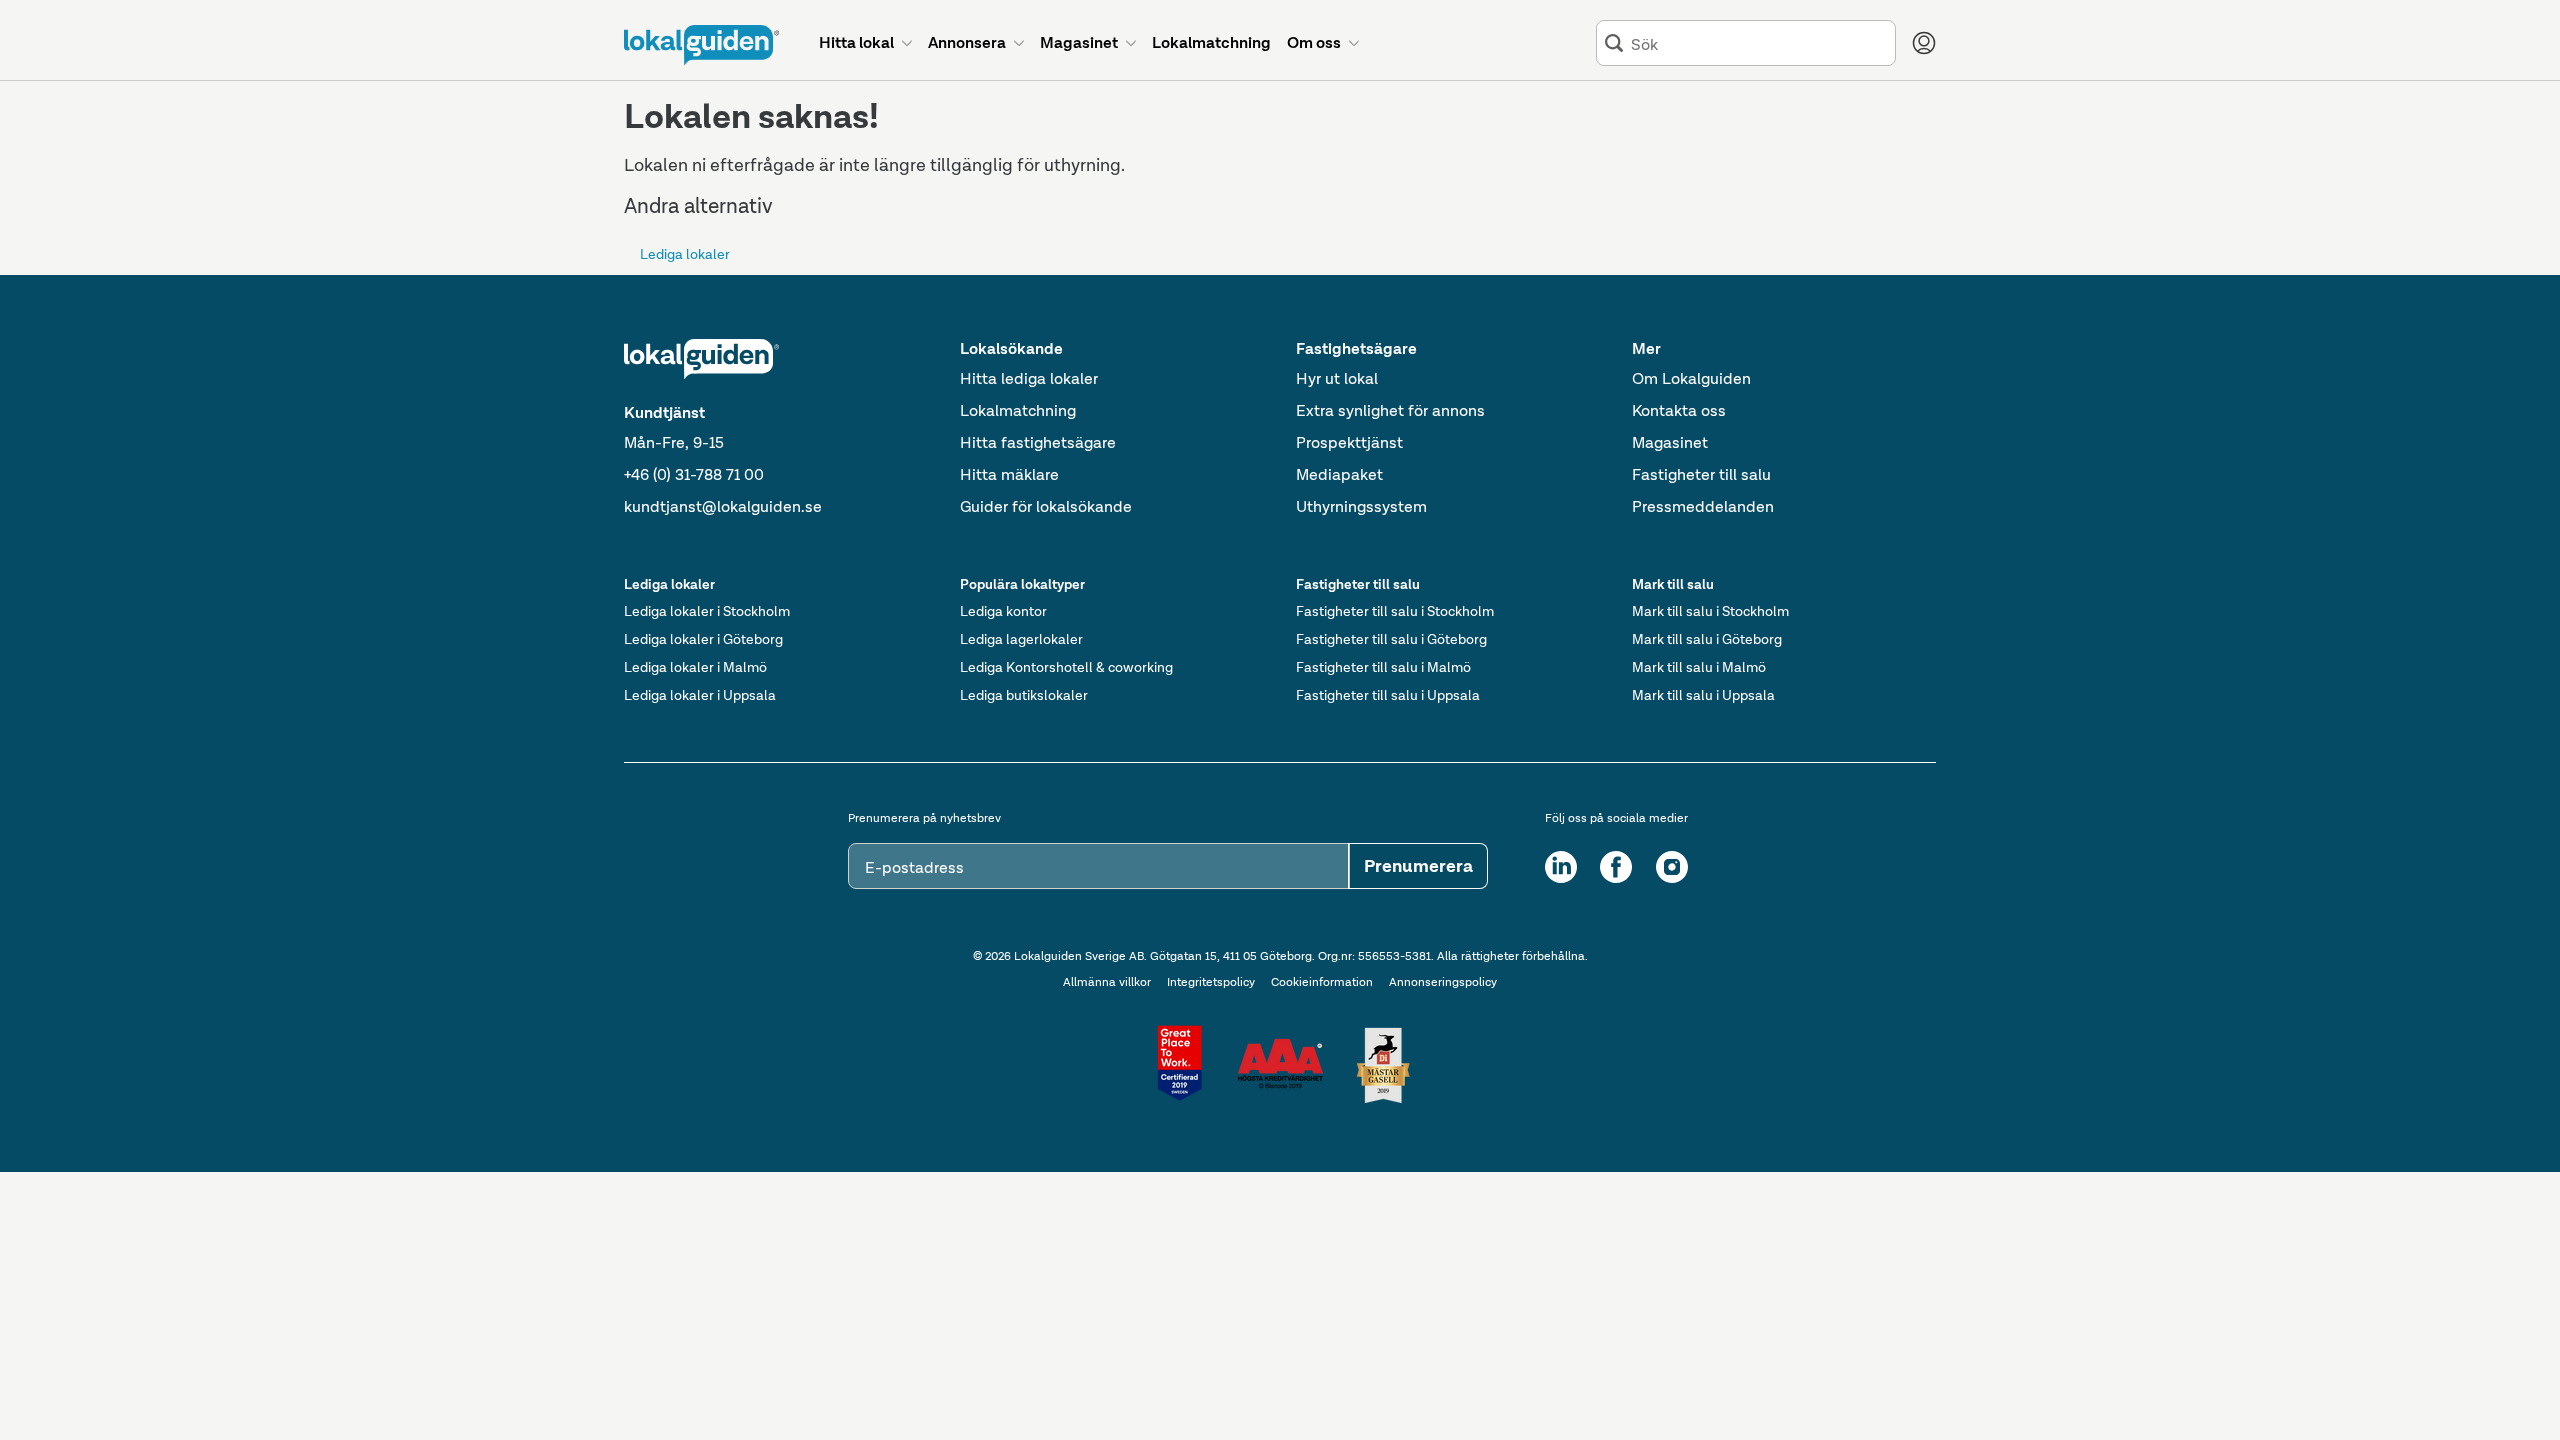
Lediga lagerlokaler (1021, 639)
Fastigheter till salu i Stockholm (1395, 611)
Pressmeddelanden (1703, 506)
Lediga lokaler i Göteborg (703, 639)
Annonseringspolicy (1443, 982)
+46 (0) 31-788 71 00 (694, 474)
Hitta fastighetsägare (1038, 442)
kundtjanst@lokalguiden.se (723, 506)
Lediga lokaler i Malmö (695, 667)
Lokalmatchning (1018, 410)
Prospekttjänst (1349, 442)
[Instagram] (1672, 867)
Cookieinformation (1322, 982)
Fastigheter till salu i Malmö (1383, 667)
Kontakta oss (1679, 410)
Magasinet (1670, 442)
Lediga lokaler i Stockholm (707, 611)
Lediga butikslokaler (1024, 695)
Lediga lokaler (685, 254)
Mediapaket (1339, 474)
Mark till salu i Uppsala (1703, 695)
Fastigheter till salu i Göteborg (1391, 639)
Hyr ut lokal (1337, 378)
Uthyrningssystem (1361, 506)
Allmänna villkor (1107, 982)
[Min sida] (1924, 43)
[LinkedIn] (1561, 867)
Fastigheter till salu (1701, 474)
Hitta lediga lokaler (1029, 378)
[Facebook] (1616, 867)
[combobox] (1759, 43)
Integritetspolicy (1211, 982)
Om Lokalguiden (1691, 378)
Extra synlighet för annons (1390, 410)
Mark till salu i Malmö (1699, 667)
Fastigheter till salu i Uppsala (1388, 695)
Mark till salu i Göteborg (1707, 639)
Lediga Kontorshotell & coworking (1066, 667)
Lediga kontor (1003, 611)
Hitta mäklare (1009, 474)
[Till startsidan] (701, 45)
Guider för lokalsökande (1046, 506)
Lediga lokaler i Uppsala (700, 695)
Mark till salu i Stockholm (1710, 611)
